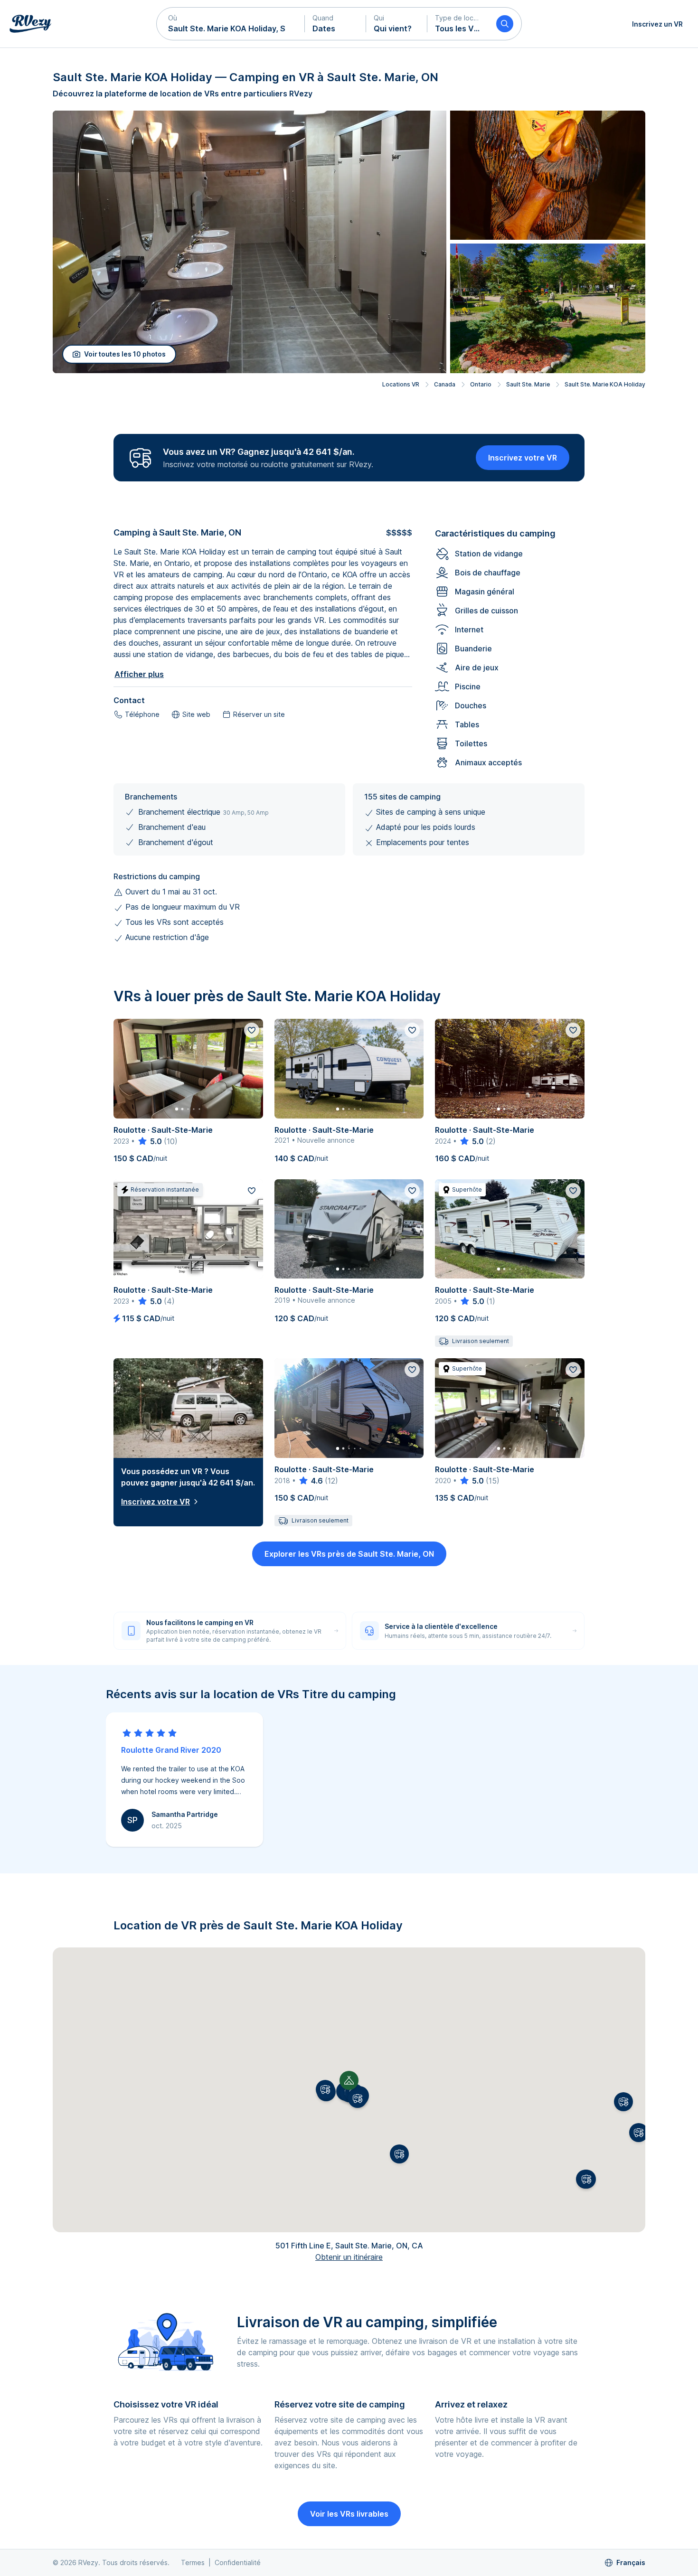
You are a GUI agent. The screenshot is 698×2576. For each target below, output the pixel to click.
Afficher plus (139, 674)
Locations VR (401, 384)
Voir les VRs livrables (349, 2514)
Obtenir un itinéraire (349, 2257)
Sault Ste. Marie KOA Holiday (605, 384)
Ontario (481, 384)
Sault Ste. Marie (528, 384)
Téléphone (142, 714)
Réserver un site (259, 714)
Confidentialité (238, 2562)
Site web (196, 714)
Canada (445, 384)
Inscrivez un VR (657, 24)
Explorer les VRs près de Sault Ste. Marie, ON (349, 1554)
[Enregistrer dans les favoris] (252, 1030)
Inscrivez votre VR (523, 458)
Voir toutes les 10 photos (125, 354)
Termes (193, 2562)
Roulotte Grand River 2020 (171, 1750)
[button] (231, 24)
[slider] (149, 1141)
